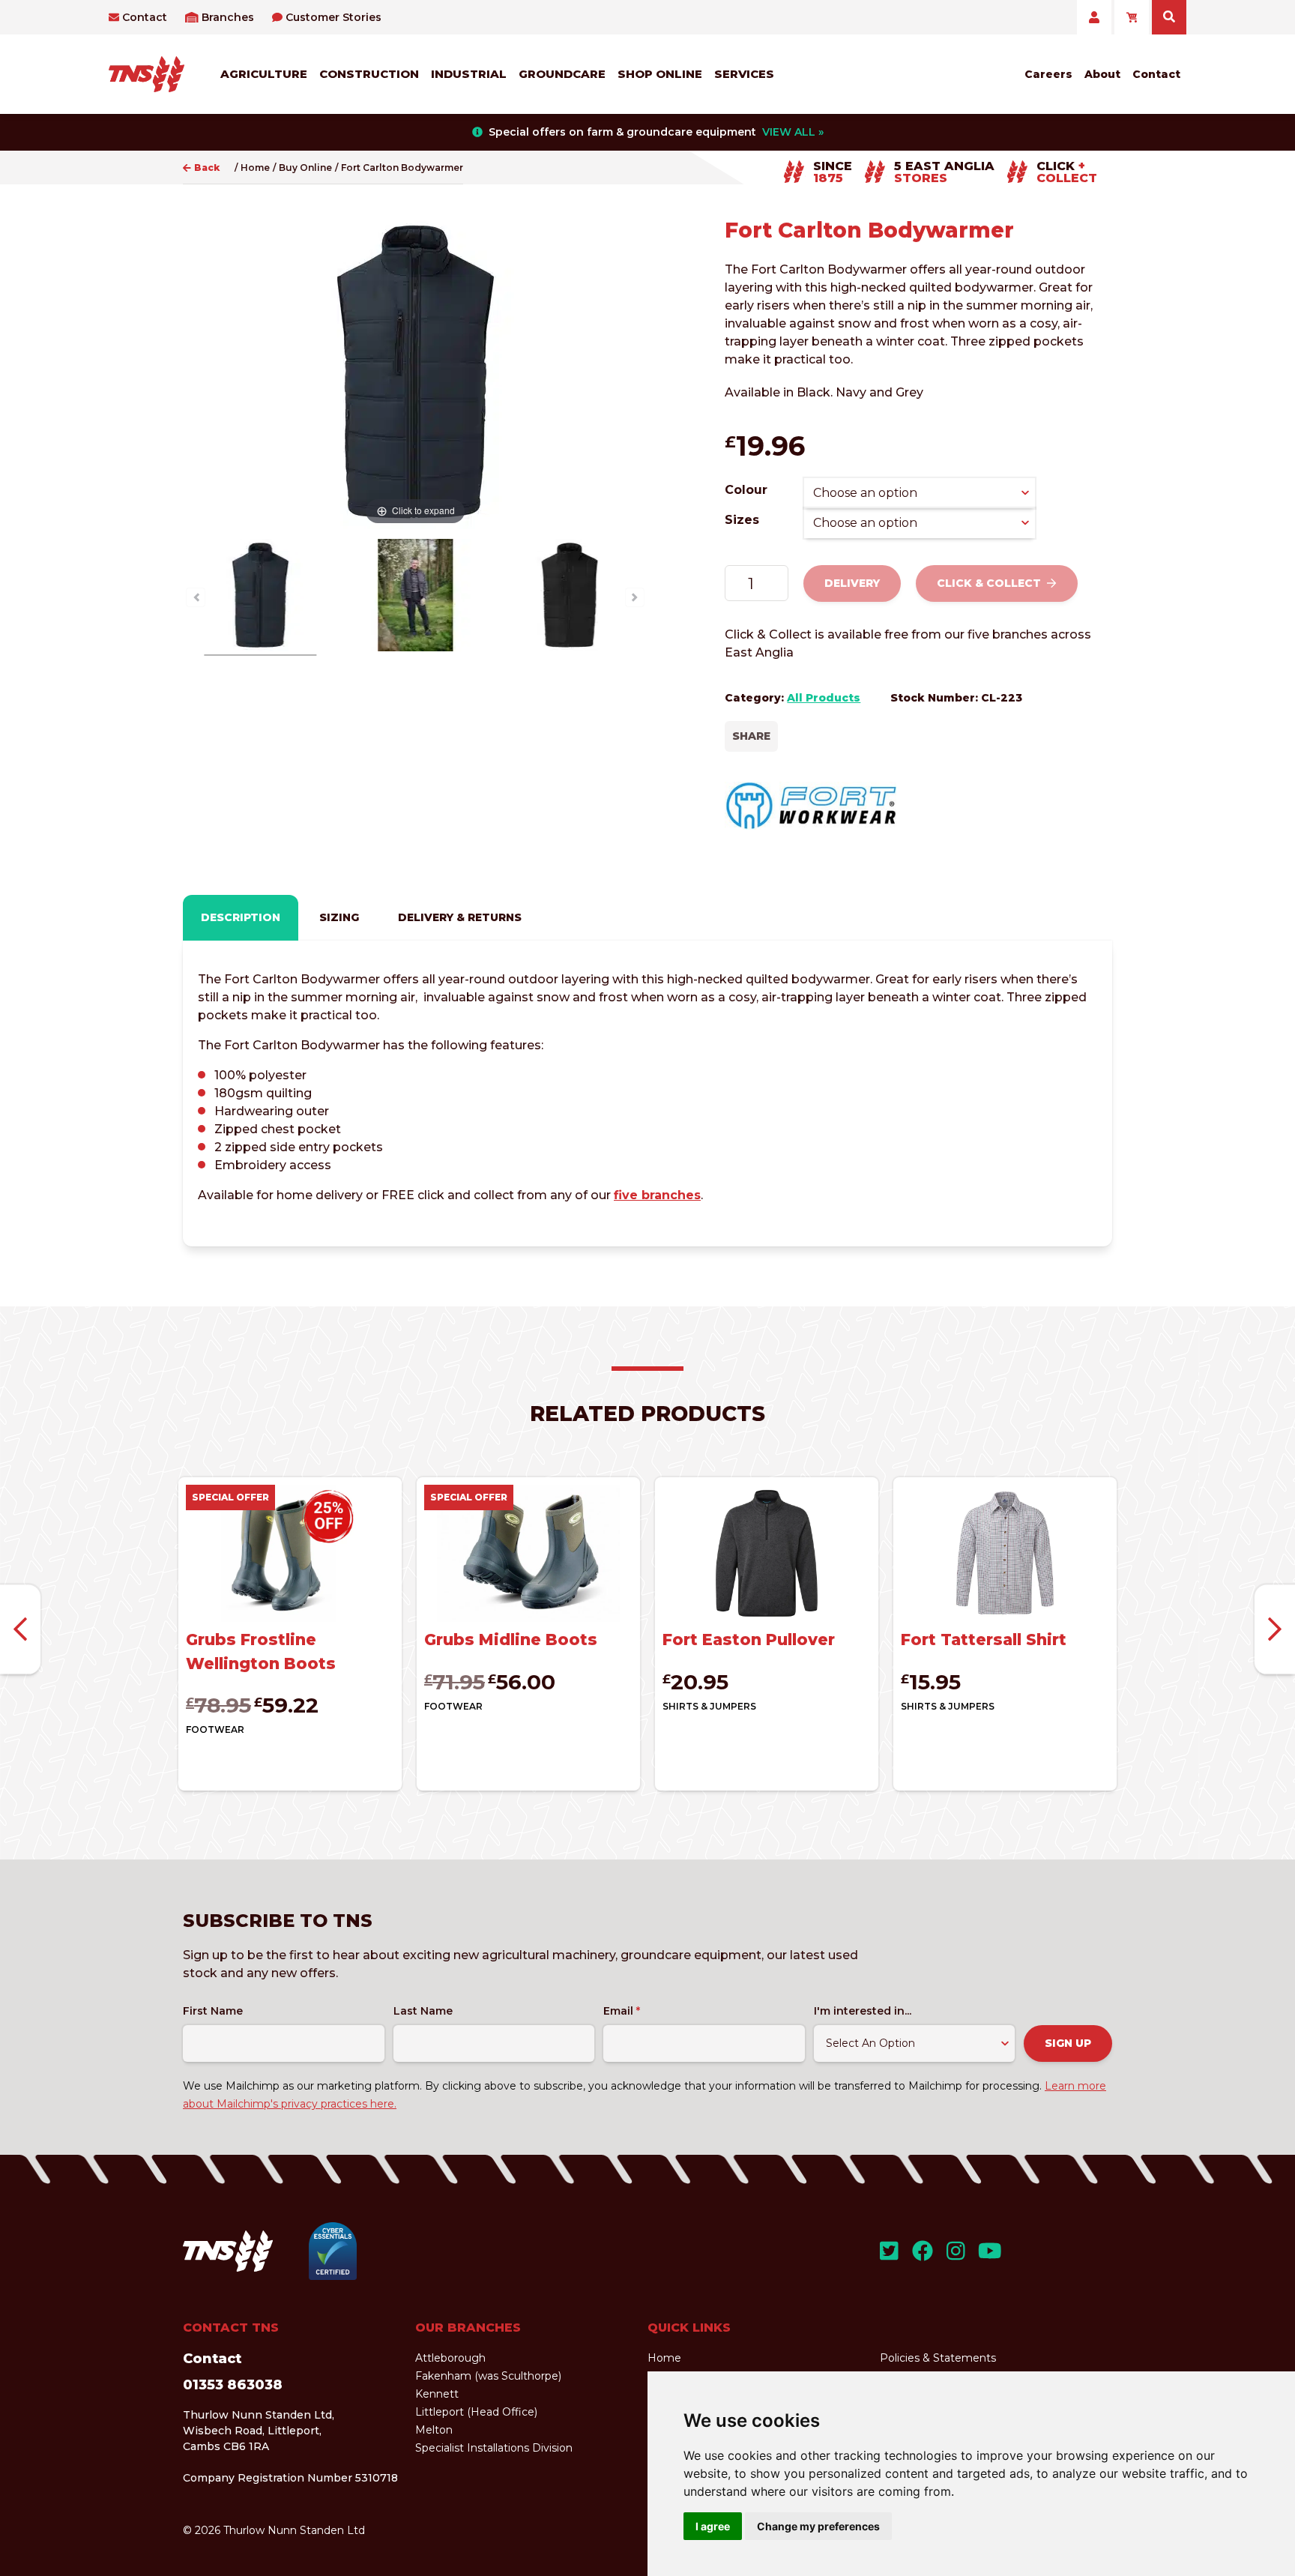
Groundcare (562, 74)
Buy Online (305, 168)
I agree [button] (713, 2526)
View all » (793, 132)
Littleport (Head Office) (476, 2412)
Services (744, 74)
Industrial (469, 74)
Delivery (852, 583)
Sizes (742, 520)
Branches (228, 17)
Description (241, 917)
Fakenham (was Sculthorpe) (488, 2376)
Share (751, 736)
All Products (824, 698)
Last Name (423, 2011)
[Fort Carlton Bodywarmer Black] (570, 597)
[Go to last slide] (20, 1630)
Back (207, 168)
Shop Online (660, 74)
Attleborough (450, 2358)
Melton (434, 2430)
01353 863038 (233, 2385)
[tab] (241, 918)
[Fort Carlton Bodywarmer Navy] (260, 597)
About (1102, 74)
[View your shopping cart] (1132, 17)
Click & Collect (989, 583)
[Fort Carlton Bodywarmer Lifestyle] (415, 597)
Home (255, 168)
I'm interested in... (863, 2011)
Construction (369, 74)
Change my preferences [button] (818, 2526)
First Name (213, 2011)
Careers (1048, 74)
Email (622, 2011)
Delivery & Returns (460, 917)
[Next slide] (1275, 1630)
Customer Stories (333, 17)
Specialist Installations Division (494, 2448)
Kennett (437, 2394)
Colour (746, 490)
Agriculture (264, 74)
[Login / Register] (1094, 17)
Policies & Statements (938, 2358)
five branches (657, 1195)
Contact (145, 17)
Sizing (339, 917)
